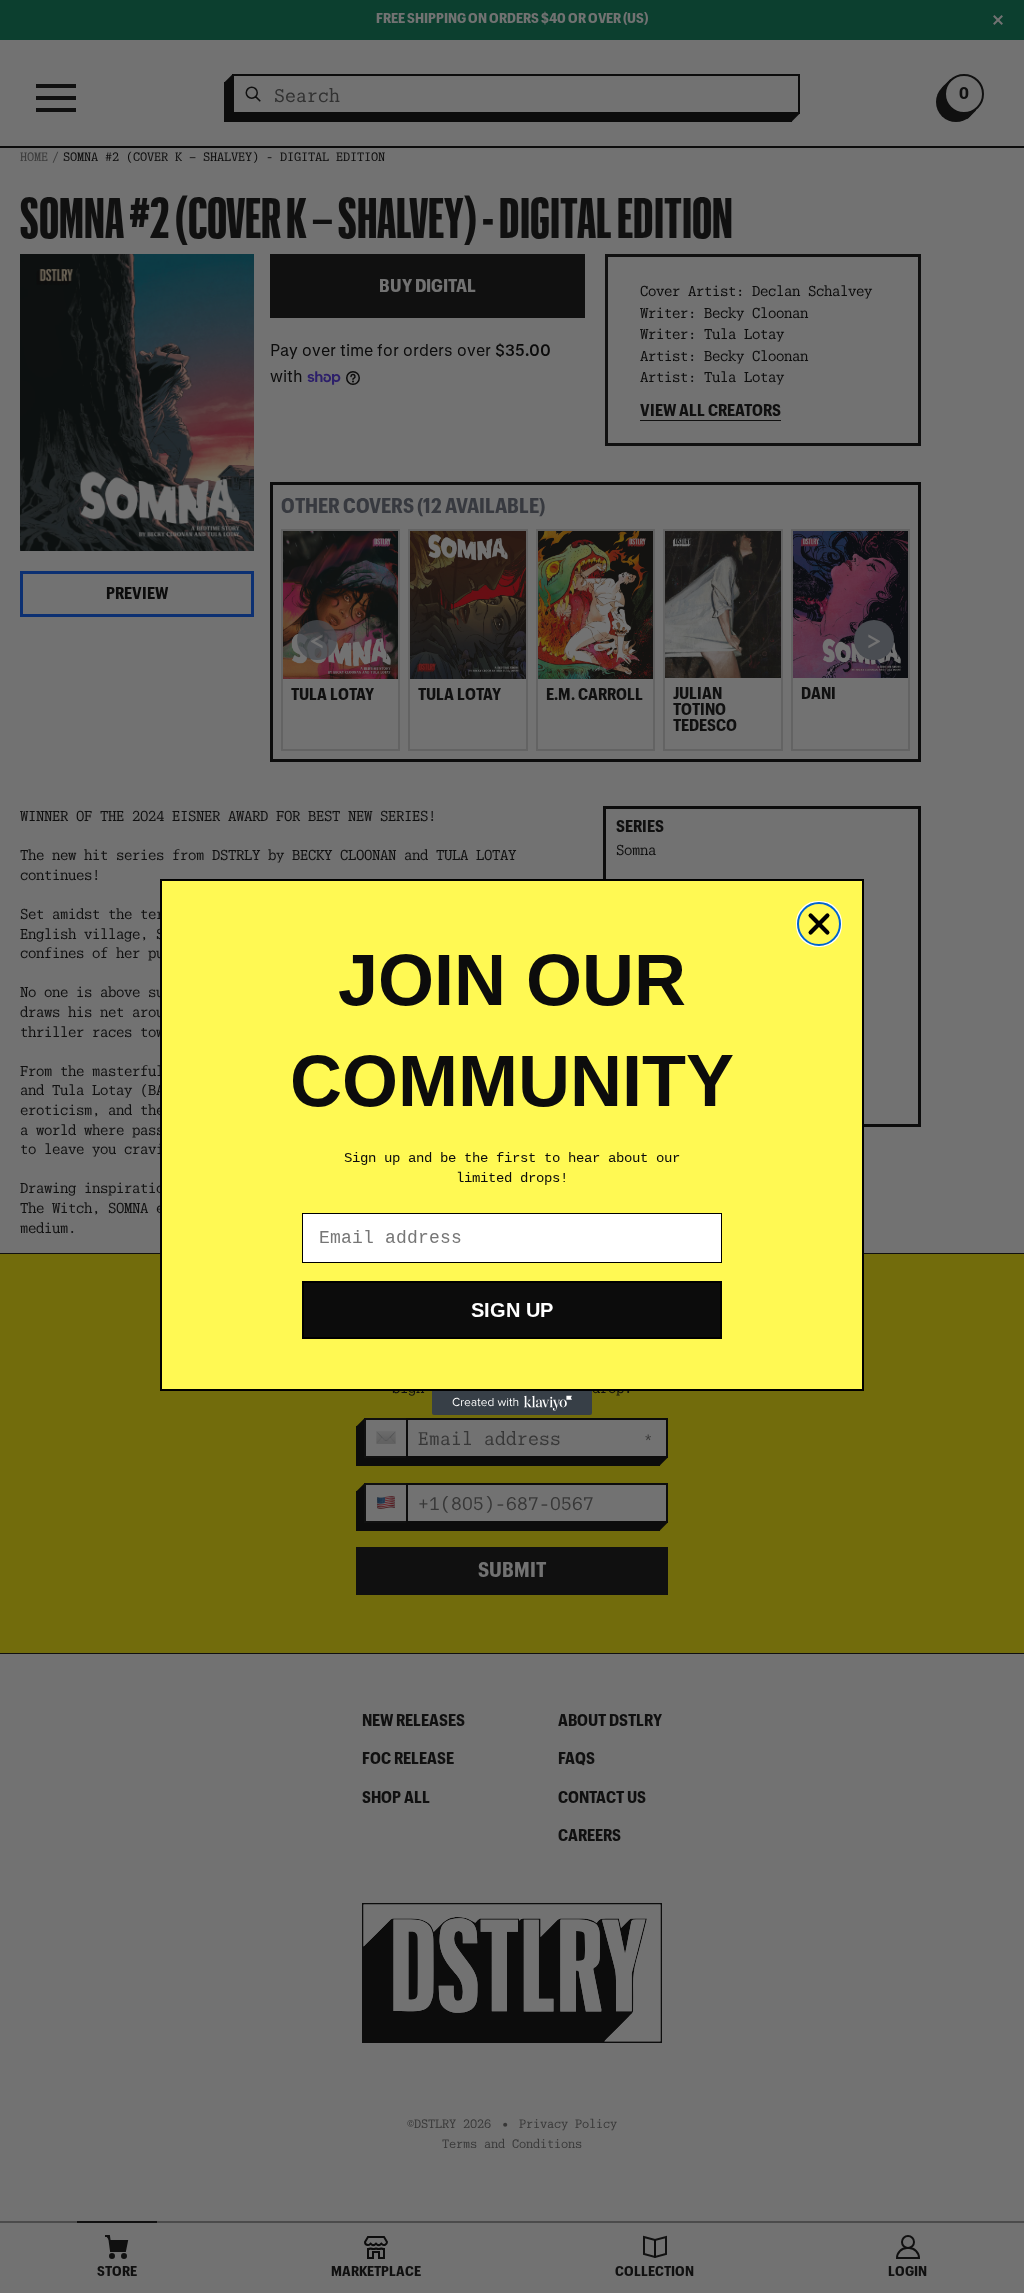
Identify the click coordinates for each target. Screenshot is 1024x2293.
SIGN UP (512, 1310)
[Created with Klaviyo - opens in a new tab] (512, 1403)
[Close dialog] (819, 924)
